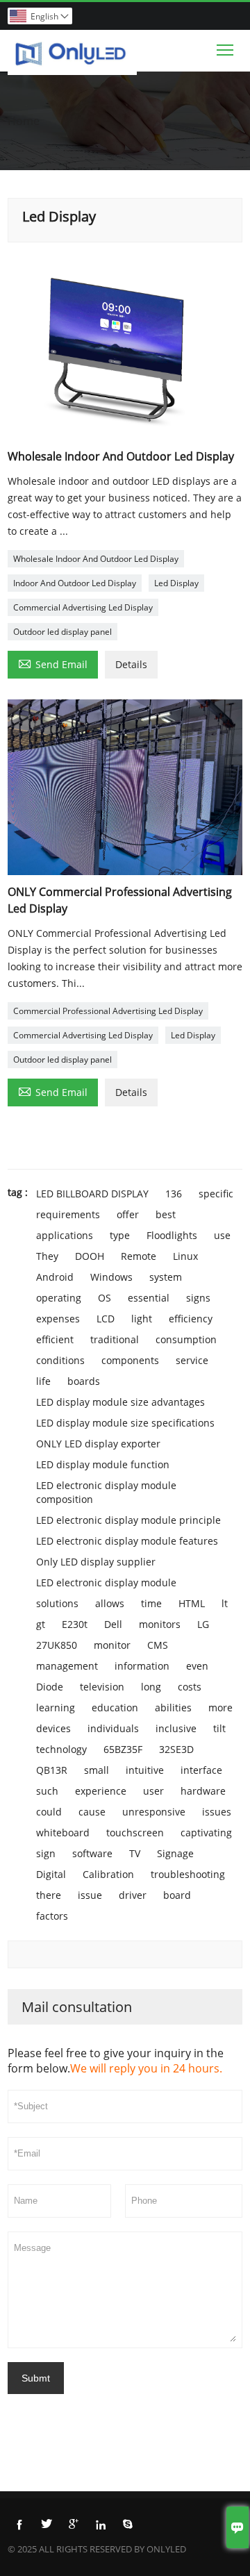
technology (61, 1749)
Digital (51, 1874)
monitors (160, 1624)
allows (110, 1603)
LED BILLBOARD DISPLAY (92, 1194)
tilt (219, 1728)
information (142, 1666)
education (115, 1707)
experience (101, 1791)
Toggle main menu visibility (225, 49)
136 (174, 1194)
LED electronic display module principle (128, 1520)
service (192, 1360)
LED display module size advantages (120, 1402)
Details (131, 664)
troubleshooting (188, 1874)
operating (59, 1298)
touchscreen (135, 1833)
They (47, 1256)
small (97, 1770)
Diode (50, 1687)
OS (105, 1298)
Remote (139, 1256)
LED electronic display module (106, 1582)
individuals (113, 1728)
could (49, 1812)
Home (24, 121)
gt (41, 1624)
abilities (173, 1707)
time (151, 1603)
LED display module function (103, 1464)
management (67, 1666)
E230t (75, 1624)
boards (84, 1381)
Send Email (53, 663)
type (120, 1235)
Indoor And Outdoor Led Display (75, 583)
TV (135, 1853)
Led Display (176, 583)
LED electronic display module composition (106, 1492)
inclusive (176, 1728)
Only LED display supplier (96, 1562)
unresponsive (154, 1812)
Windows (111, 1277)
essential (149, 1298)
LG (203, 1624)
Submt (36, 2378)
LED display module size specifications (125, 1423)
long (151, 1687)
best (166, 1214)
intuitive (145, 1770)
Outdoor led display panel (62, 632)
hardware (203, 1791)
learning (56, 1707)
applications (65, 1235)
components (130, 1360)
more (220, 1707)
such (47, 1791)
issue (90, 1895)
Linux (185, 1256)
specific (216, 1194)
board (177, 1895)
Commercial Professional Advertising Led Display (108, 1011)
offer (128, 1214)
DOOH (90, 1256)
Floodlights (172, 1235)
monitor (112, 1645)
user (153, 1791)
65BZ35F (123, 1749)
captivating (206, 1833)
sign (46, 1853)
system (166, 1277)
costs (190, 1687)
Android (55, 1277)
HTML (192, 1603)
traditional (115, 1339)
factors (52, 1916)
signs (198, 1298)
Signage (175, 1853)
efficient (55, 1339)
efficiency (191, 1319)
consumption (186, 1339)
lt (225, 1603)
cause (92, 1812)
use (222, 1235)
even (197, 1666)
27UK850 (57, 1645)
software (92, 1853)
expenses (58, 1319)
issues (217, 1812)
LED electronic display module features (127, 1541)
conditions (60, 1360)
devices (53, 1728)
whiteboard (63, 1833)
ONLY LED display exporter (98, 1444)
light (142, 1319)
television (102, 1687)
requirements (68, 1214)
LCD (106, 1319)
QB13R (52, 1770)
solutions (57, 1603)
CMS (158, 1645)
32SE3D (176, 1749)
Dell (113, 1624)
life (43, 1381)
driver (133, 1895)
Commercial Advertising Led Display (83, 607)
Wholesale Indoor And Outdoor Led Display (96, 559)
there (49, 1895)
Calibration (108, 1874)
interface (201, 1770)
